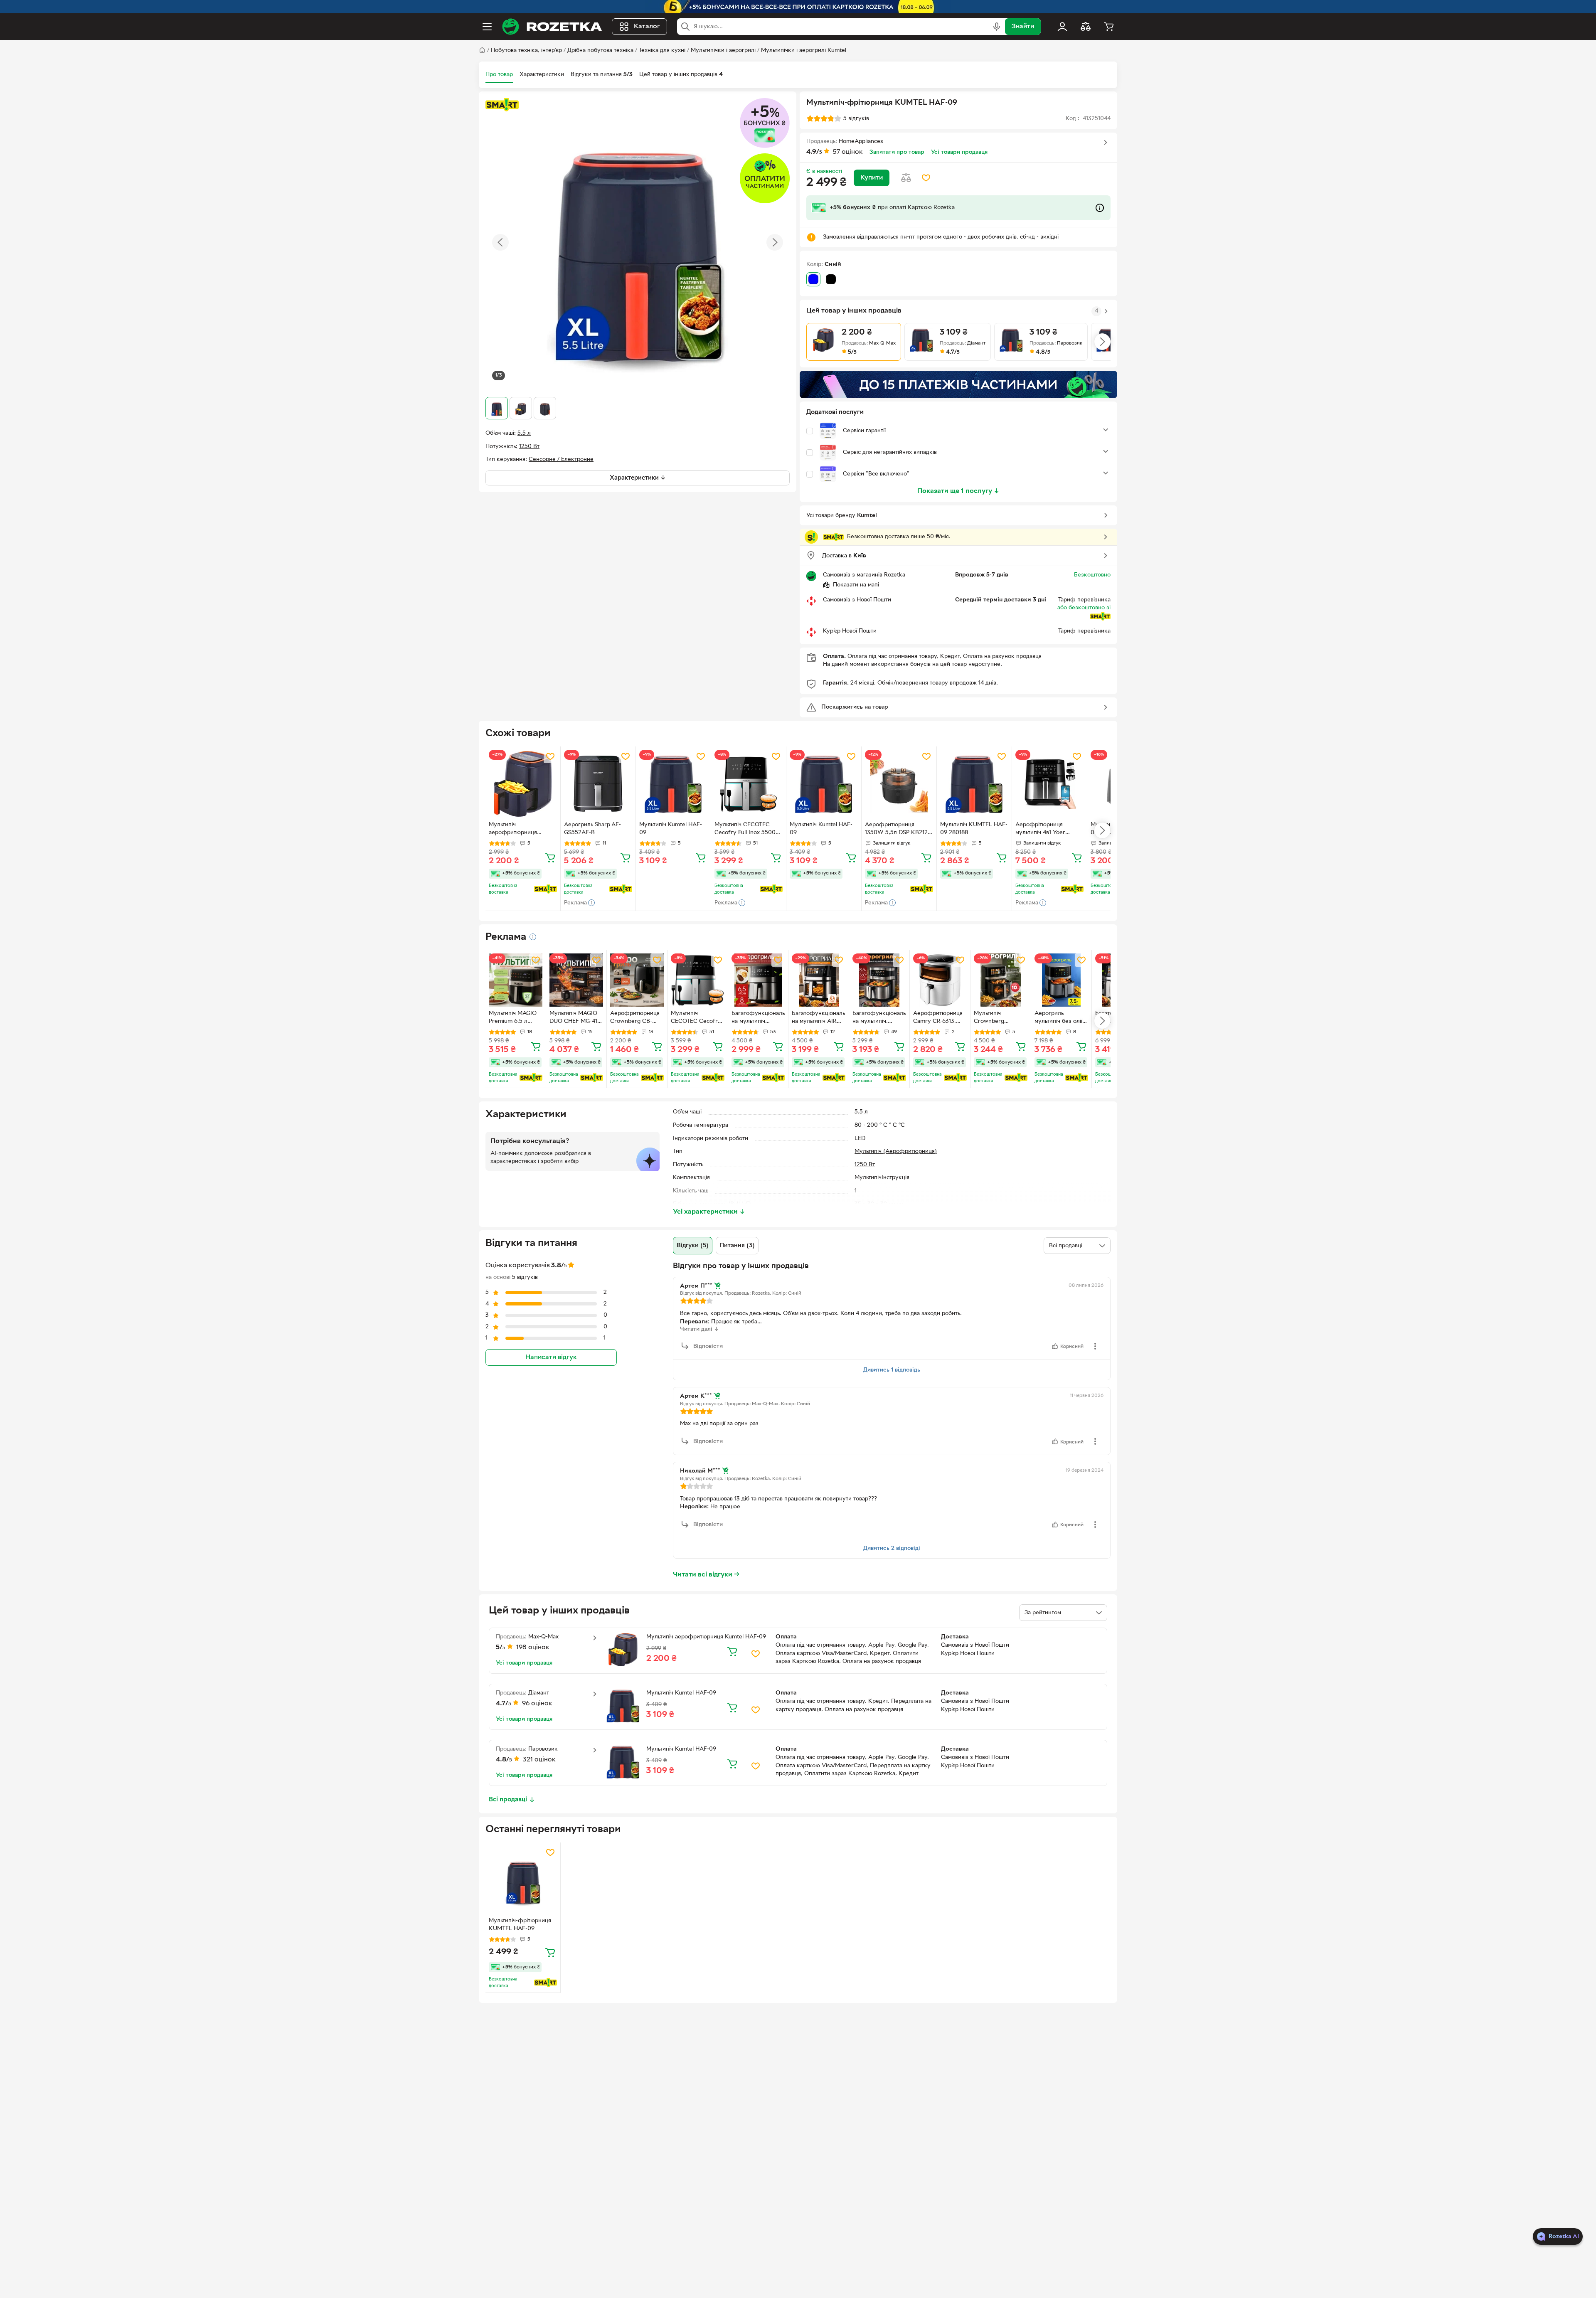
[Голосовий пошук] (997, 27)
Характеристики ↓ (638, 478)
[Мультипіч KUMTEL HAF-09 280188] (974, 784)
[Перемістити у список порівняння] (906, 178)
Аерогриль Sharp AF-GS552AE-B (592, 829)
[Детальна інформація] (533, 937)
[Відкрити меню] (487, 27)
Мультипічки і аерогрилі (723, 50)
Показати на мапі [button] (856, 585)
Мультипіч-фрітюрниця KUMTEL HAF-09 (520, 1925)
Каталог (647, 27)
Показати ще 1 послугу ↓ (958, 491)
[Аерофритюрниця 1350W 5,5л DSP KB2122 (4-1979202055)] (899, 784)
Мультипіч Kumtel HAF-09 (671, 829)
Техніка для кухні (662, 50)
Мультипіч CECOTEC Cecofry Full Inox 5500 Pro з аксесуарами (745, 830)
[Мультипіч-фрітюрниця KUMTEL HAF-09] (523, 1880)
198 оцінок (533, 1648)
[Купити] (550, 857)
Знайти (1023, 27)
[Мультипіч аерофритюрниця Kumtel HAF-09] (523, 784)
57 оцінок (848, 152)
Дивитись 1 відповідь (892, 1370)
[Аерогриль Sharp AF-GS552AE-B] (598, 784)
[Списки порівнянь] (1086, 27)
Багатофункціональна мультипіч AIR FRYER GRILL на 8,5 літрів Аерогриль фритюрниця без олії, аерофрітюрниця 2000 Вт (818, 1018)
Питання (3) (737, 1246)
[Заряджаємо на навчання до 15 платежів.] (958, 384)
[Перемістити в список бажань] (926, 178)
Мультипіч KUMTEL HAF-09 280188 (974, 829)
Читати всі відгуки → (706, 1575)
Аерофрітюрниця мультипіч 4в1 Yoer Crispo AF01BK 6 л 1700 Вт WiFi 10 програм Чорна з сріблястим (1047, 830)
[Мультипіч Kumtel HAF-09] (673, 784)
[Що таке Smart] (502, 105)
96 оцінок (537, 1704)
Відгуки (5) (693, 1246)
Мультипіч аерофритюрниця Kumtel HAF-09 (513, 830)
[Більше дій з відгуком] (1095, 1346)
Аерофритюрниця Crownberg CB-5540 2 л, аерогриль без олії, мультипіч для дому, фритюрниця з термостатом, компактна (636, 1018)
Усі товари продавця (959, 152)
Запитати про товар (897, 152)
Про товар (499, 75)
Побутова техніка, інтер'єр (526, 50)
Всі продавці (508, 1800)
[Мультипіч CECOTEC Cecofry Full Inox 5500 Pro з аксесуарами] (749, 784)
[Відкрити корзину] (1109, 27)
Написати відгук (551, 1357)
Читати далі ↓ (699, 1329)
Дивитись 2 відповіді (892, 1548)
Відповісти (708, 1346)
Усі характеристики (709, 1212)
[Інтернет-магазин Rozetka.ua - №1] (552, 27)
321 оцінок (539, 1760)
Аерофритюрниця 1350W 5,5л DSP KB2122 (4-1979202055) (898, 830)
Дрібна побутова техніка (600, 50)
